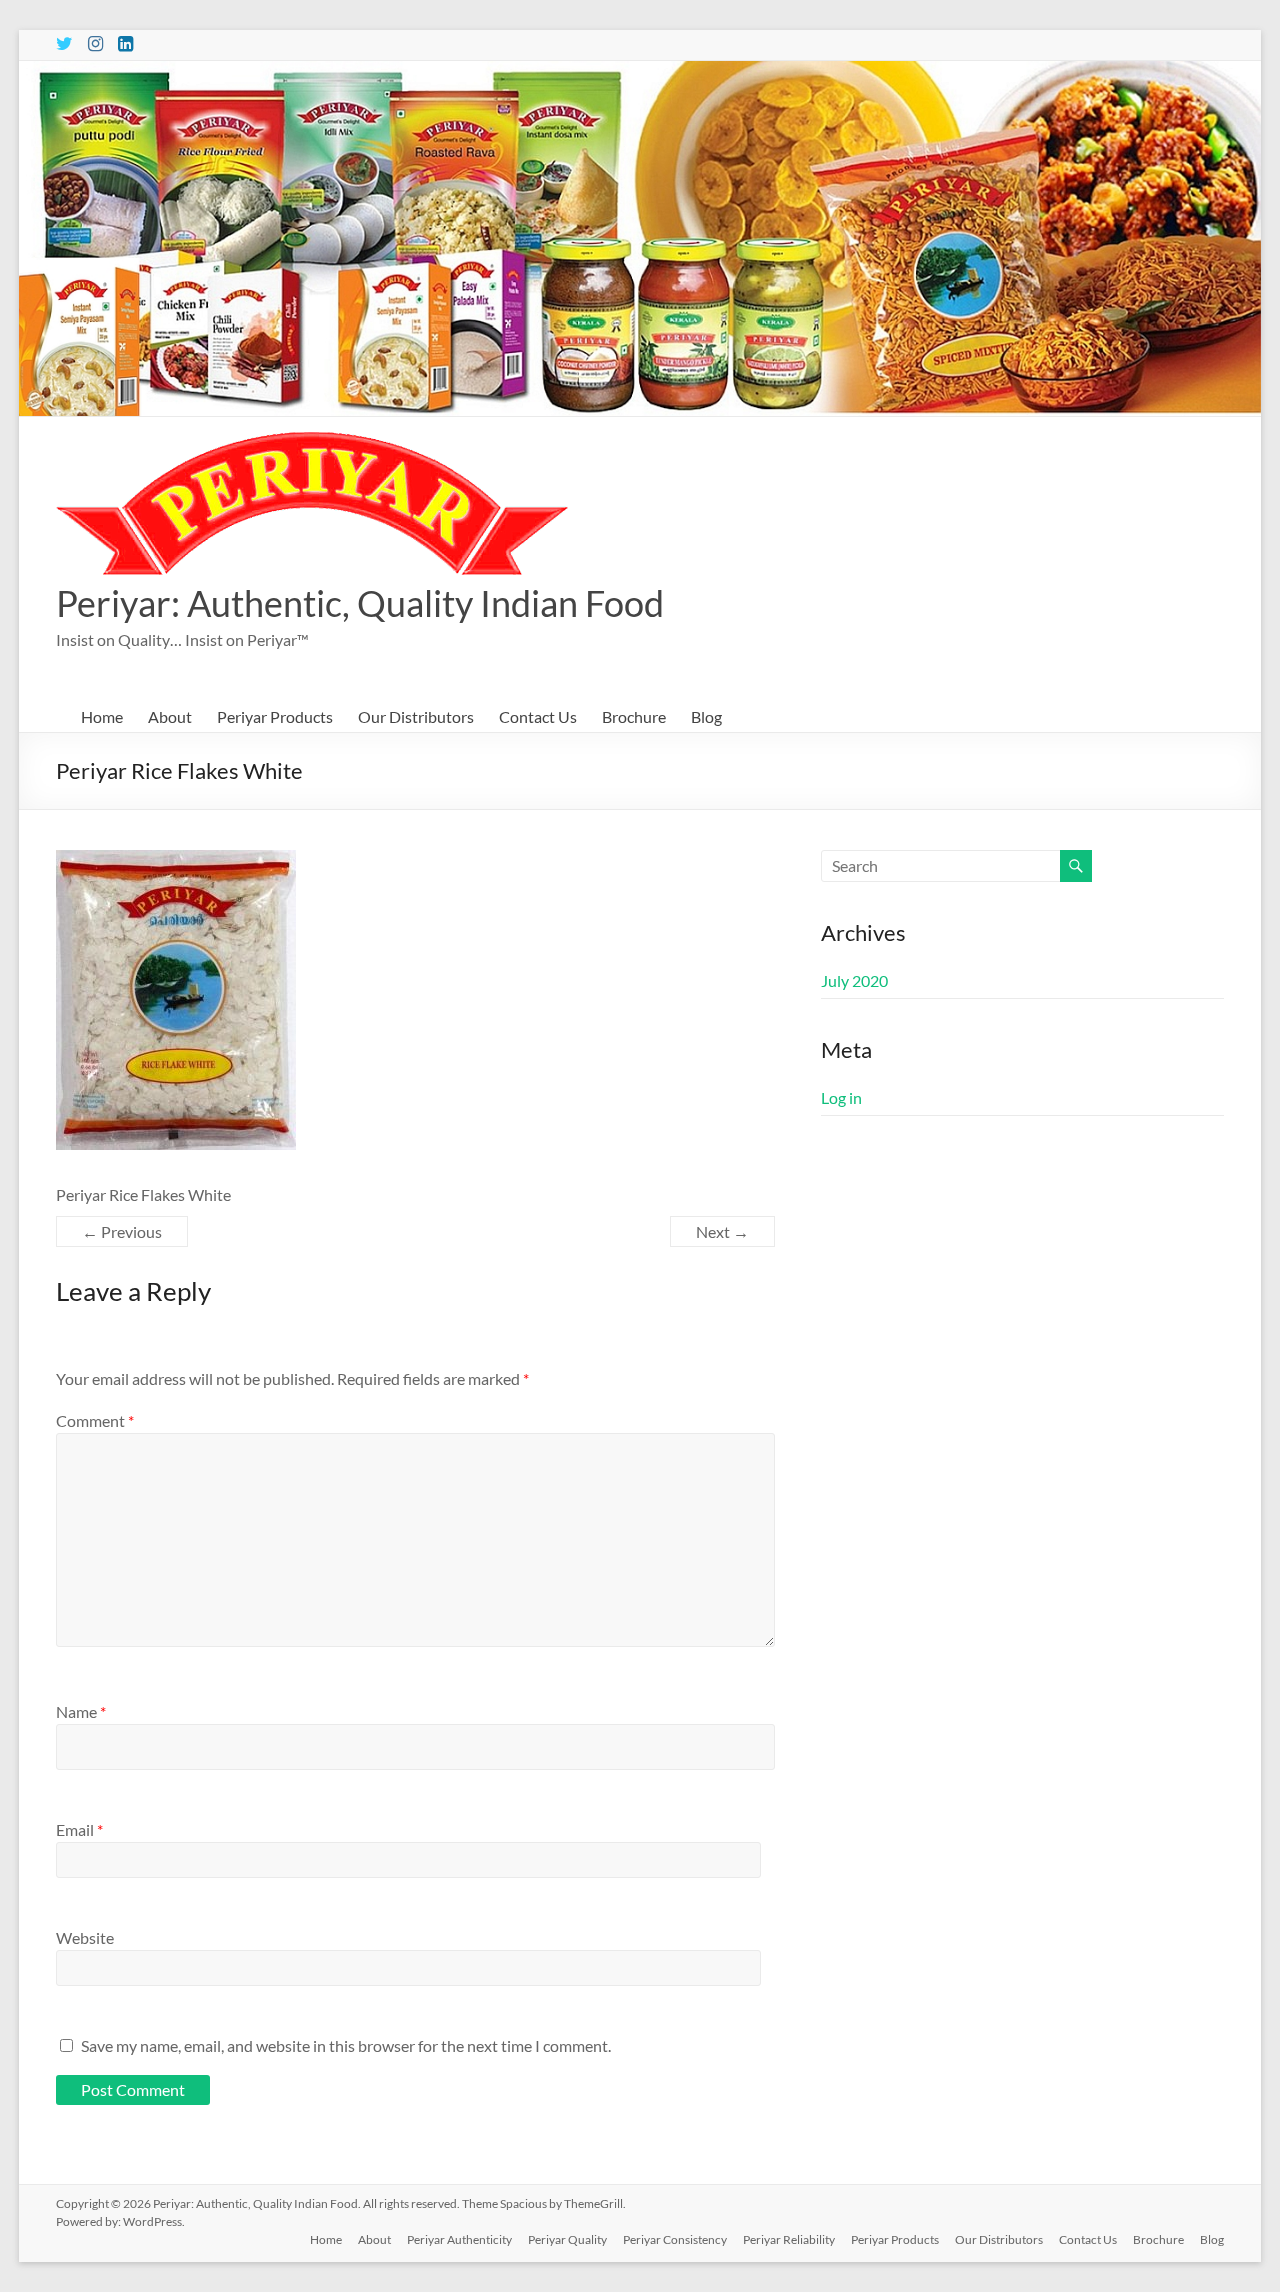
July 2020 (854, 980)
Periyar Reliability (789, 2239)
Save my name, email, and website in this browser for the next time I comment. (346, 2045)
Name (81, 1711)
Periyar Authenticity (459, 2239)
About (170, 716)
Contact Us (538, 716)
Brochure (634, 716)
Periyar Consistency (675, 2239)
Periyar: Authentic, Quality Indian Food (360, 603)
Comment (95, 1420)
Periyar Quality (567, 2239)
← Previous (122, 1231)
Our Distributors (416, 716)
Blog (706, 716)
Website (85, 1937)
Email (79, 1829)
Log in (841, 1097)
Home (102, 716)
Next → (722, 1231)
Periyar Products (275, 716)
